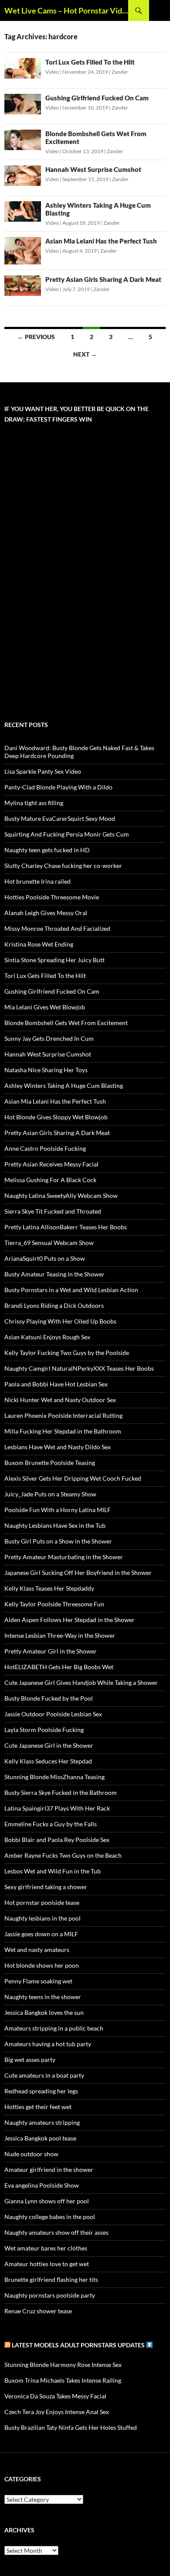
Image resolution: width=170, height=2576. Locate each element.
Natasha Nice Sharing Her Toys (46, 1070)
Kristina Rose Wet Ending (39, 944)
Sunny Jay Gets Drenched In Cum (49, 1038)
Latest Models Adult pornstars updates (79, 2345)
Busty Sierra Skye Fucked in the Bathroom (61, 1792)
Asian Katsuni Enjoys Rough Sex (47, 1337)
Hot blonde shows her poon (42, 1965)
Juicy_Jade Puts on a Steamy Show (50, 1494)
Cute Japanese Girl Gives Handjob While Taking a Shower (81, 1682)
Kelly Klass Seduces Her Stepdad (48, 1761)
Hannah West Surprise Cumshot (93, 169)
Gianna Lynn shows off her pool (47, 2201)
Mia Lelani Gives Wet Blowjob (45, 1007)
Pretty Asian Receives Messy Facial (51, 1164)
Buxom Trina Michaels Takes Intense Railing (63, 2380)
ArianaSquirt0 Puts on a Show (45, 1258)
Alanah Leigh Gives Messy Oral (46, 913)
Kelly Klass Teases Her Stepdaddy (49, 1588)
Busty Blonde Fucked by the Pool (49, 1698)
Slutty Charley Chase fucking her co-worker (63, 866)
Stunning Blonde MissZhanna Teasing (54, 1777)
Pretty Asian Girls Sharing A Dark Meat (103, 279)
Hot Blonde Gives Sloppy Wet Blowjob (56, 1117)
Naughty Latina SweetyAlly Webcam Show (61, 1195)
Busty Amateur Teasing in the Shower (54, 1274)
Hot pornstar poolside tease (42, 1902)
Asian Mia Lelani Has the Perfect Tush (101, 241)
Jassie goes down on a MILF (41, 1934)
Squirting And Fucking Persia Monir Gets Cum (67, 834)
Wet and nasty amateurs (37, 1950)
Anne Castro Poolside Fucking (45, 1148)
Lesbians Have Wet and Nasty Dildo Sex (58, 1447)
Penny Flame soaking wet (38, 1981)
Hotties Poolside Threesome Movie (52, 897)
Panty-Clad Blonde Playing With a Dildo (58, 787)
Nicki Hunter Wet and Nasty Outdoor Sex (60, 1400)
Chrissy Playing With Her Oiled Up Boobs (60, 1321)
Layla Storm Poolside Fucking (44, 1730)
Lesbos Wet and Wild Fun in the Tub (53, 1871)
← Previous (36, 337)
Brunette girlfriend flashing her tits (51, 2279)
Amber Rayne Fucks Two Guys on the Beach (63, 1855)
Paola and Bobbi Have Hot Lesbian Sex (56, 1384)
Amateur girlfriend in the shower (49, 2170)
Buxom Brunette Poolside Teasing (50, 1463)
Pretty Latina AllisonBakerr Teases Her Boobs (66, 1227)
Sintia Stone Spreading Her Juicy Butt (54, 960)
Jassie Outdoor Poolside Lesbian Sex (53, 1714)
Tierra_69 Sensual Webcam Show (49, 1243)
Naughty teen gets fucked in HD (47, 850)
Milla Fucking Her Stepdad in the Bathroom (63, 1431)
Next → (85, 354)
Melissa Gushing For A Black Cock (50, 1180)
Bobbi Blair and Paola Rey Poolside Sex (57, 1840)
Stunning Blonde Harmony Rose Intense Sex (63, 2365)
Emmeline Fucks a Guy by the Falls (51, 1824)
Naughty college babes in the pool (50, 2217)
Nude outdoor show (31, 2154)
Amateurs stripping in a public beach (54, 2028)
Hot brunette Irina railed (37, 881)
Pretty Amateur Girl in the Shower (51, 1651)
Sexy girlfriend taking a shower (46, 1887)
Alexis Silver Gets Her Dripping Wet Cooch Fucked (73, 1478)
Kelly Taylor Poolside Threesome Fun (54, 1604)
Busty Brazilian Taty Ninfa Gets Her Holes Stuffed (71, 2427)
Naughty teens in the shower (43, 1997)
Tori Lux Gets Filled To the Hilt (90, 62)
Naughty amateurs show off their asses (56, 2232)
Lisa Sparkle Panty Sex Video (43, 771)
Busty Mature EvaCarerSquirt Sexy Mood (60, 818)
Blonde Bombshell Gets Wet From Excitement (66, 1023)
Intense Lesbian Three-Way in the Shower (60, 1635)
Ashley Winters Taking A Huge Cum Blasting (64, 1086)
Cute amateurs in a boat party (44, 2075)
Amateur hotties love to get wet (47, 2264)
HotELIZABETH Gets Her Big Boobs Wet (59, 1667)
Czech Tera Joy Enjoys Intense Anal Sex (57, 2412)
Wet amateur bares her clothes (46, 2248)
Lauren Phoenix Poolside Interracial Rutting (63, 1415)
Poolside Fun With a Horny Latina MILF (58, 1510)
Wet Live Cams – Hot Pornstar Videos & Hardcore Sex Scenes (66, 10)
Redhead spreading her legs (41, 2091)
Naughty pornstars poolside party (50, 2295)
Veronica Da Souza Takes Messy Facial (55, 2396)
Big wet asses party (30, 2060)
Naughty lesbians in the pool (42, 1918)
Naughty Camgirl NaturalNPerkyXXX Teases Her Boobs (79, 1368)
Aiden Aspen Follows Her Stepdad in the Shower (70, 1620)
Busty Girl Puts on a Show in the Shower (58, 1541)
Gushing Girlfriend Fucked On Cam (97, 98)
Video (52, 72)
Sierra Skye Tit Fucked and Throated (53, 1211)
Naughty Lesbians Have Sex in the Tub (55, 1525)
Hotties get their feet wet (38, 2107)
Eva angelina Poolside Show (42, 2185)
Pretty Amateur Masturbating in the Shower (64, 1557)
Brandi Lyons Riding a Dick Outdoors (54, 1305)
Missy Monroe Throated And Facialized (57, 928)
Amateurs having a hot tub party (48, 2044)
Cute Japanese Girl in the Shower (49, 1745)
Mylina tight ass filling (34, 803)
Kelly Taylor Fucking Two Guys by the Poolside (67, 1353)
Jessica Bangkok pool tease (40, 2138)
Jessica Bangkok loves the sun (44, 2012)
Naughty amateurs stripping (42, 2122)
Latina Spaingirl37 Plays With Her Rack (57, 1808)
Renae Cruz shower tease (38, 2311)
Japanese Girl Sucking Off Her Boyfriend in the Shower (78, 1573)
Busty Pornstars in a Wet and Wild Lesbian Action (71, 1290)
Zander (120, 72)
